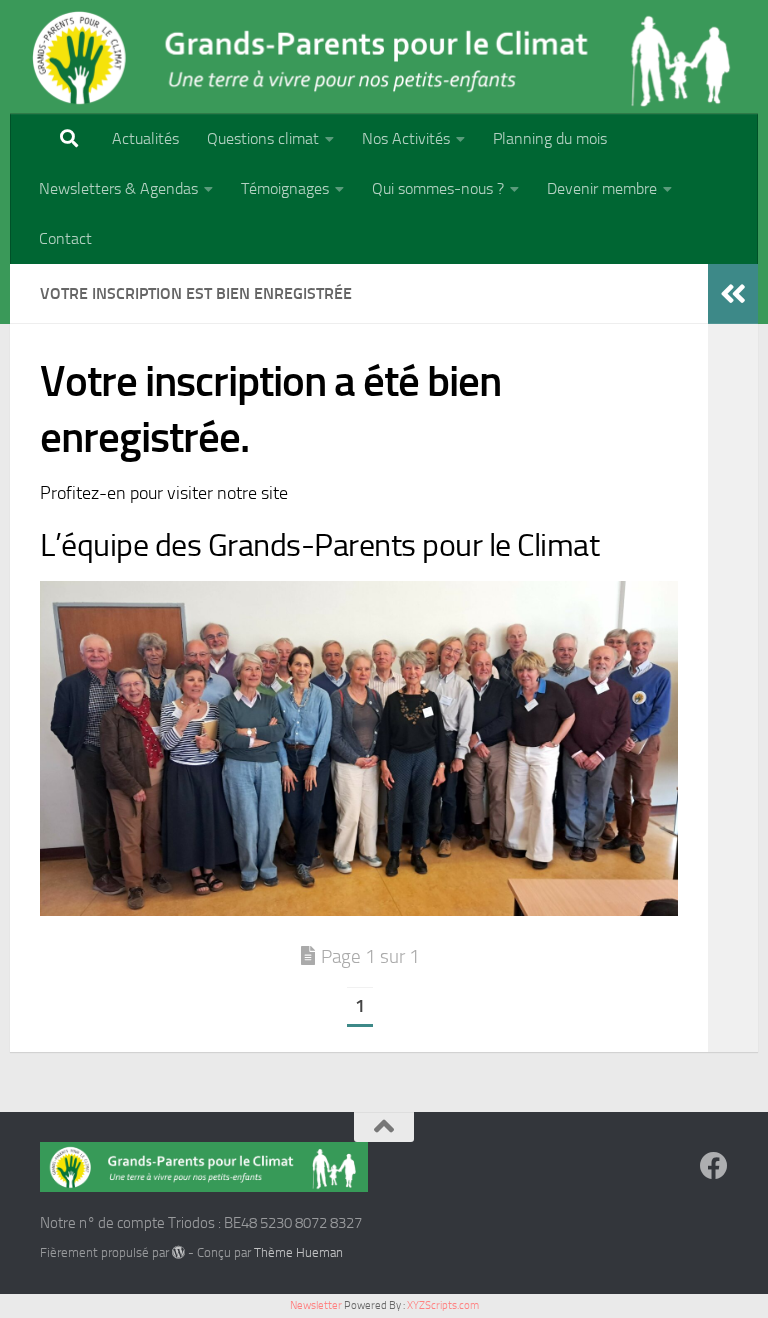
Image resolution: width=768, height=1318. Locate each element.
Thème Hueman (298, 1252)
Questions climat (263, 138)
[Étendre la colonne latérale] (733, 294)
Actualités (145, 138)
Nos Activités (406, 138)
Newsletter (316, 1305)
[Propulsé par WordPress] (178, 1252)
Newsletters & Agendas (118, 188)
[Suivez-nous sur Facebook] (714, 1166)
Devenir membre (602, 188)
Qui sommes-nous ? (438, 188)
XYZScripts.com (443, 1305)
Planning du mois (550, 138)
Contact (65, 238)
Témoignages (285, 188)
